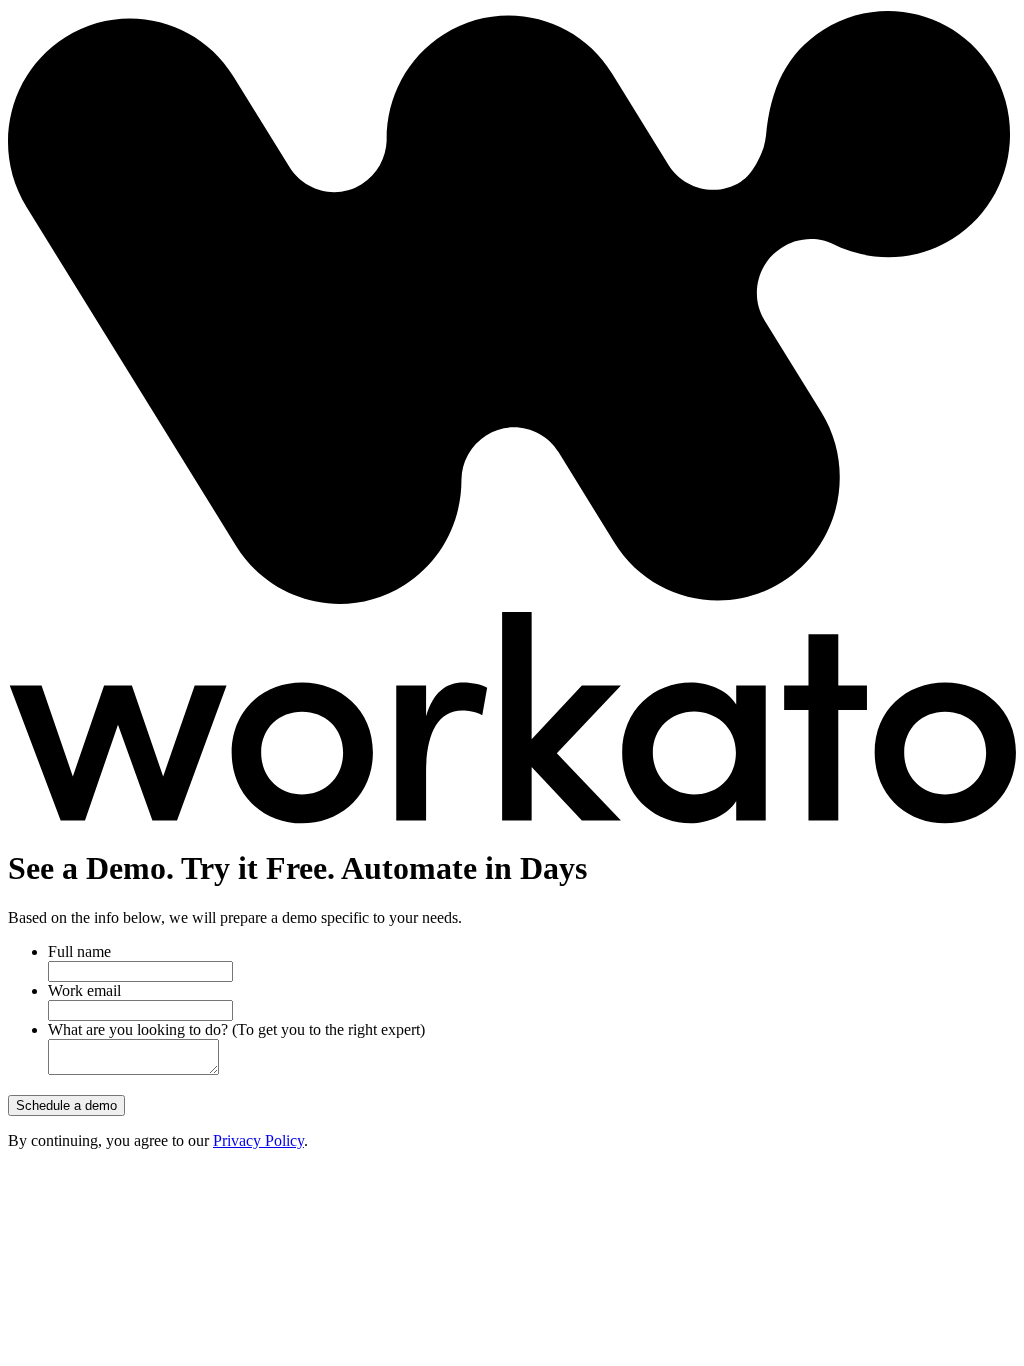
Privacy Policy (258, 1140)
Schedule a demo (66, 1105)
